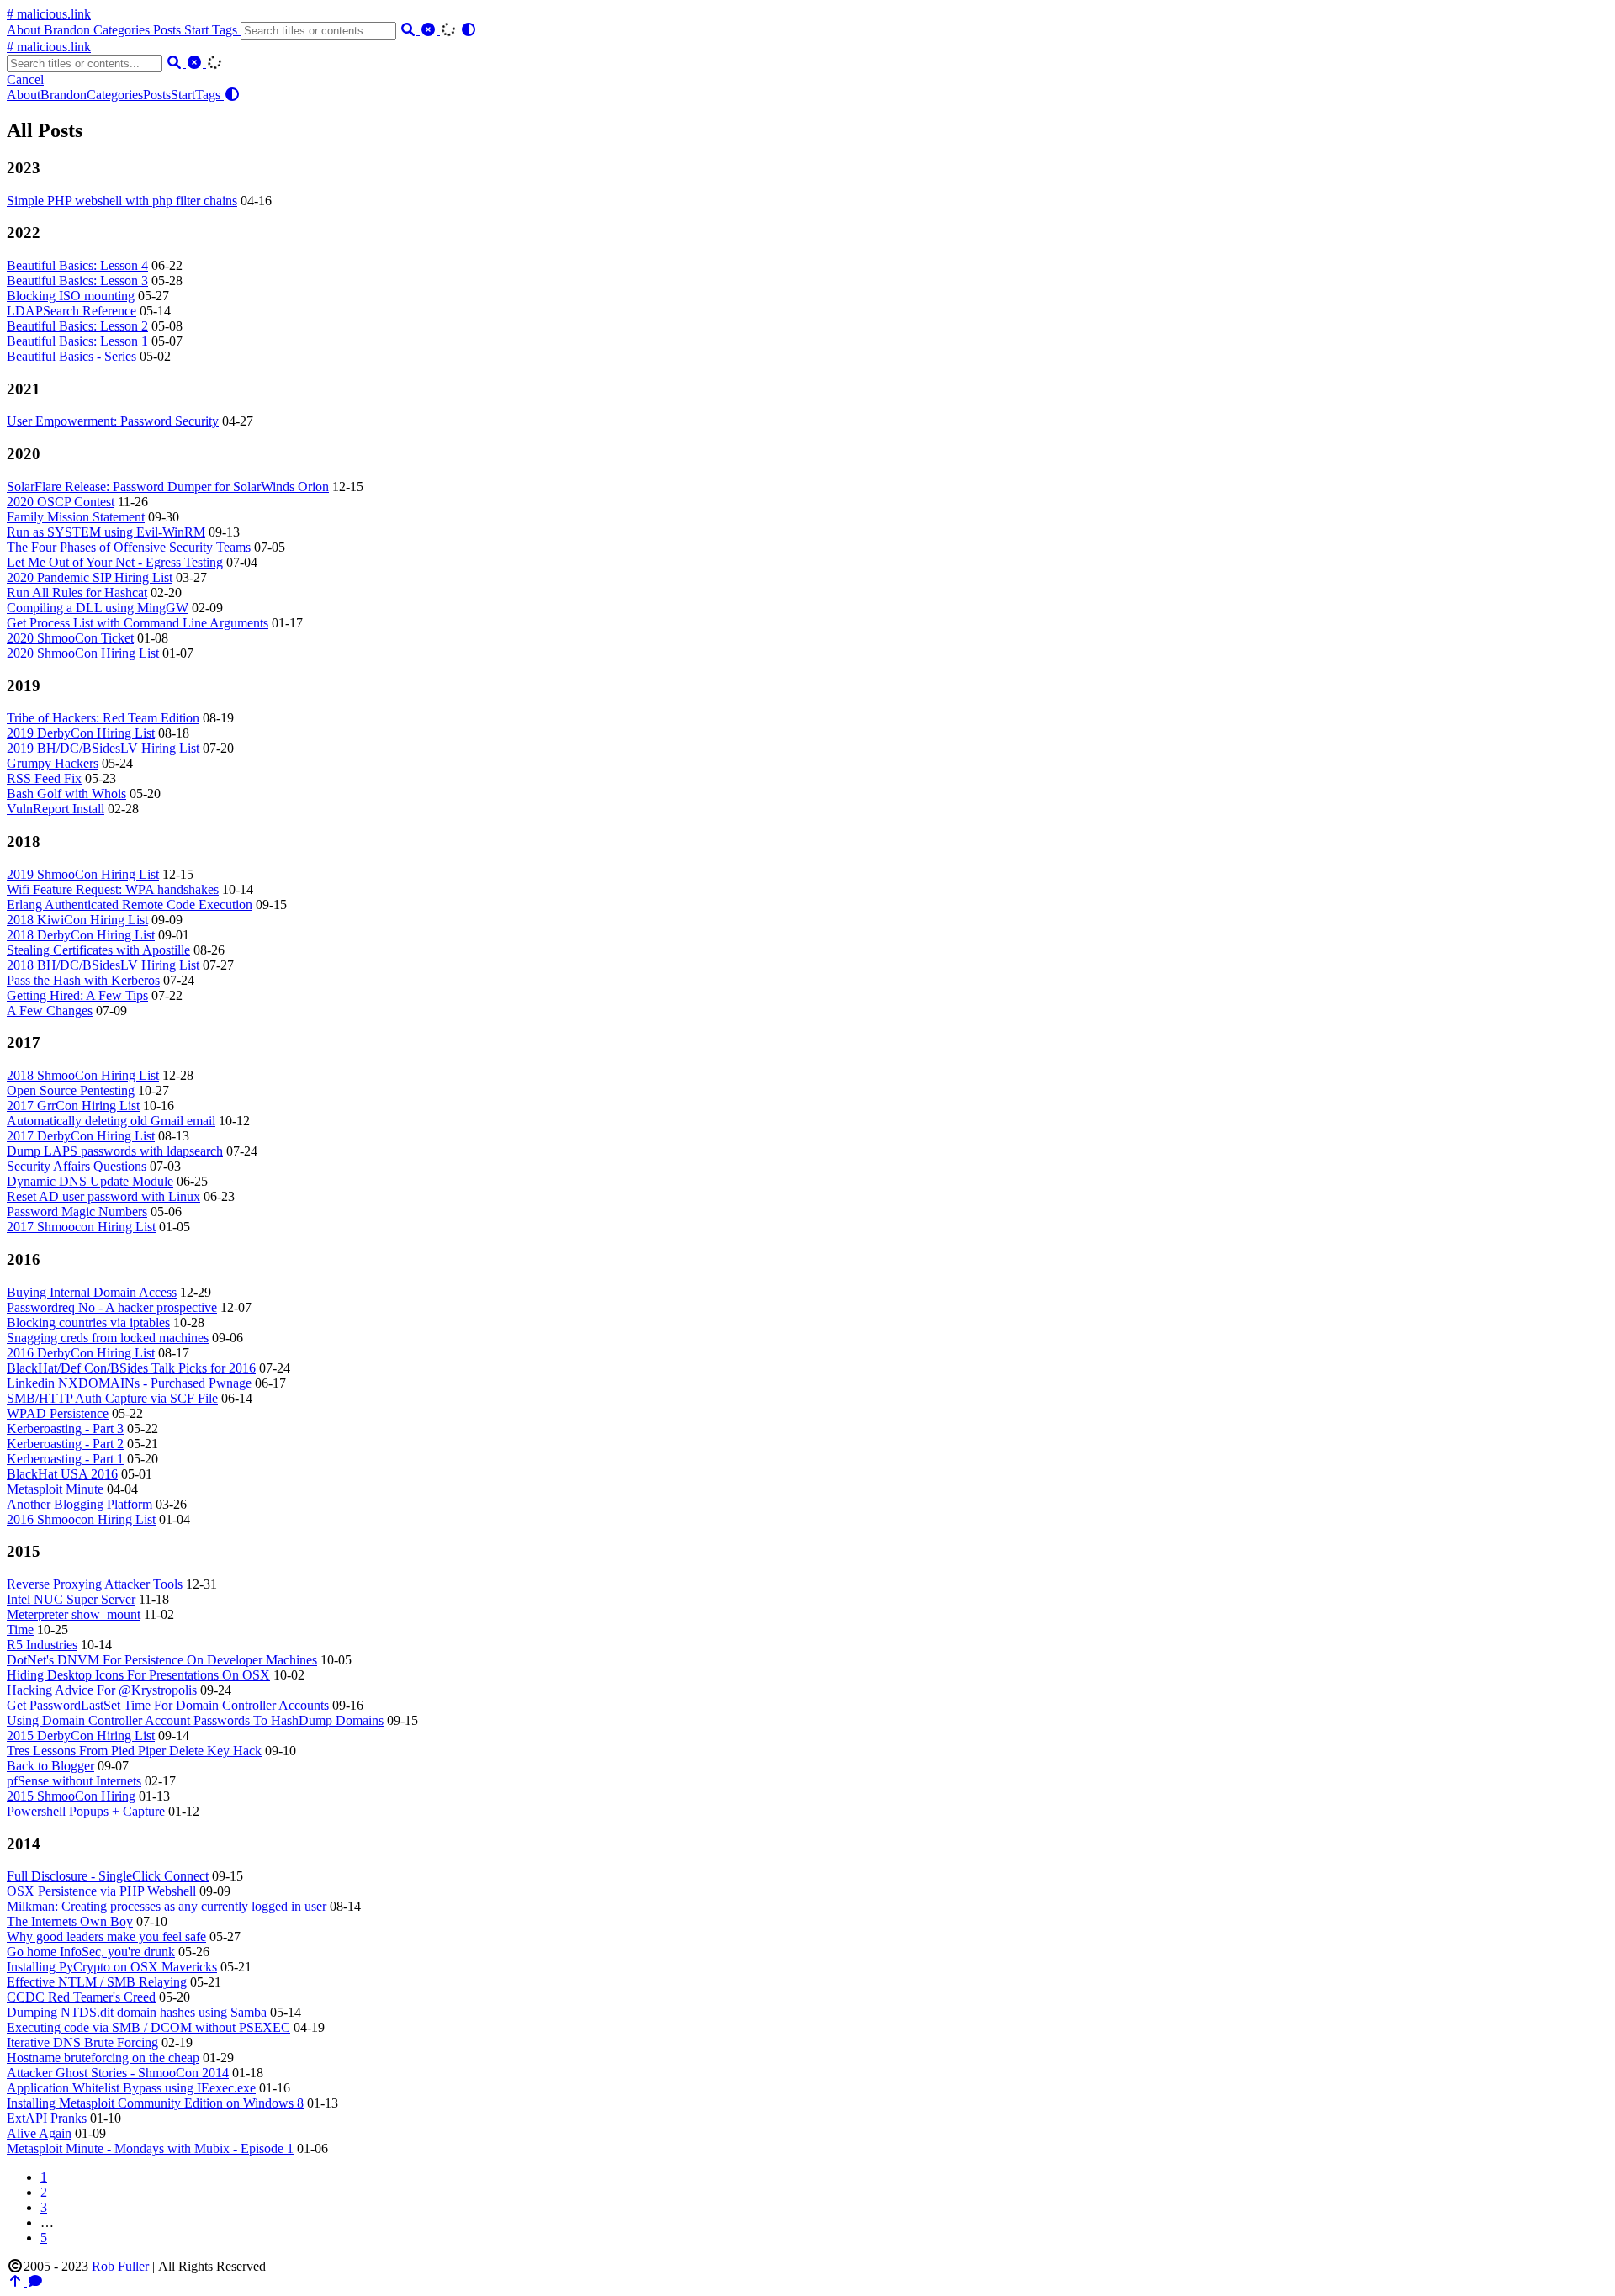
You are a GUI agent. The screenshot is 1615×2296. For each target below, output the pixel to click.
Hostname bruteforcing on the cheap (103, 2058)
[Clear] (430, 30)
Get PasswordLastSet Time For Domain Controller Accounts (168, 1705)
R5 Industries (42, 1645)
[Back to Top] (17, 2281)
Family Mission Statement (76, 517)
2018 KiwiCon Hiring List (77, 920)
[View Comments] (35, 2281)
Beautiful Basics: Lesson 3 (77, 280)
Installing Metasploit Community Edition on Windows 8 (155, 2103)
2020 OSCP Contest (61, 502)
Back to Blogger (50, 1766)
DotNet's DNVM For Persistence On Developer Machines (162, 1660)
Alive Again (39, 2133)
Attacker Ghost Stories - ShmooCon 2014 (118, 2073)
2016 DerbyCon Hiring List (81, 1353)
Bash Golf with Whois (66, 794)
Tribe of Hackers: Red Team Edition (103, 718)
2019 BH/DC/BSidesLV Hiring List (103, 748)
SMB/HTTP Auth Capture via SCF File (112, 1398)
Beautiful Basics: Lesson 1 (77, 341)
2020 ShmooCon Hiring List (83, 653)
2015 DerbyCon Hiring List (81, 1735)
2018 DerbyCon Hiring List (81, 935)
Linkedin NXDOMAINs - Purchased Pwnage (129, 1383)
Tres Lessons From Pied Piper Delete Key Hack (134, 1751)
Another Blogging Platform (79, 1504)
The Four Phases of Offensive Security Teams (129, 547)
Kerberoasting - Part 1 (65, 1459)
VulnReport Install (56, 809)
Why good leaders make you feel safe (106, 1936)
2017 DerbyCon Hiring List (81, 1136)
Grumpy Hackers (53, 763)
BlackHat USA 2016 (62, 1474)
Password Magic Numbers (77, 1211)
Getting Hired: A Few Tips (77, 995)
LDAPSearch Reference (71, 311)
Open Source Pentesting (71, 1090)
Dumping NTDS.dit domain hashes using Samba (137, 2012)
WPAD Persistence (58, 1413)
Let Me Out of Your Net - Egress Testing (115, 562)
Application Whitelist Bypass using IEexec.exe (131, 2088)
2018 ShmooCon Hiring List (83, 1075)
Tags (226, 30)
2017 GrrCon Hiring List (73, 1106)
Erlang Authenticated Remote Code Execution (130, 905)
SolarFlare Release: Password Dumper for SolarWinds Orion (168, 487)
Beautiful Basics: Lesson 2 (77, 326)
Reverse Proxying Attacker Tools (95, 1584)
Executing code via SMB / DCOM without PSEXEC (148, 2027)
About (25, 30)
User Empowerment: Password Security (113, 421)
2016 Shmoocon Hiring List (81, 1519)
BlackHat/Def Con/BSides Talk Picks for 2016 (131, 1368)
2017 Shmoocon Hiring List (81, 1227)
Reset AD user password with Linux (103, 1196)
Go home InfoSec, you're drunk (91, 1952)
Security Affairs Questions (77, 1166)
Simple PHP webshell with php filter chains (122, 201)
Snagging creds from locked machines (108, 1338)
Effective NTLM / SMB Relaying (97, 1982)
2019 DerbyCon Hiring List (81, 733)
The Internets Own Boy (70, 1921)
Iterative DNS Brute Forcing (82, 2042)
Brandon (69, 30)
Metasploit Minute (55, 1489)
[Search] (410, 30)
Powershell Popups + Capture (86, 1811)
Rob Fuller (120, 2266)
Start (198, 30)
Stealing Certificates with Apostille (98, 950)
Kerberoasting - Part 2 (65, 1444)
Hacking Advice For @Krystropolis (102, 1690)
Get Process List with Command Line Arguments (138, 623)
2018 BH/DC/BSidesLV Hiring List (103, 965)
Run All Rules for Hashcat (77, 593)
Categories (123, 30)
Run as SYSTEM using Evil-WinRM (106, 532)
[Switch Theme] (469, 30)
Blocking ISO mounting (71, 296)
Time (20, 1629)
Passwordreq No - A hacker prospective (112, 1307)
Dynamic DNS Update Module (90, 1181)
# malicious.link (49, 14)
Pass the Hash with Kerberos (83, 980)
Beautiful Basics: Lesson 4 (77, 265)
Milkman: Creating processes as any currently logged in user (167, 1906)
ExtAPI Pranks (47, 2118)
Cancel (25, 79)
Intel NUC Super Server (71, 1599)
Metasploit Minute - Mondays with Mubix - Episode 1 (150, 2148)
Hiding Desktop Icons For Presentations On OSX (138, 1675)
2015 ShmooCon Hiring (71, 1796)
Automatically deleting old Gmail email (111, 1121)
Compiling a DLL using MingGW (98, 608)
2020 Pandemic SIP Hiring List (90, 577)
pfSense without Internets (74, 1781)
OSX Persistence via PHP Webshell (101, 1891)
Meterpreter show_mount (74, 1614)
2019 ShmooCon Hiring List (83, 874)
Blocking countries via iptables (88, 1323)
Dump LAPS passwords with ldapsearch (115, 1151)
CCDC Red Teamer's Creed (81, 1997)
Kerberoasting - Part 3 (65, 1428)
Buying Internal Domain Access (92, 1292)
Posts (169, 30)
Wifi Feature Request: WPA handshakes (113, 889)
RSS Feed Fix (44, 778)
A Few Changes (50, 1010)
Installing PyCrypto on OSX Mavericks (112, 1967)
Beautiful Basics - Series (71, 356)
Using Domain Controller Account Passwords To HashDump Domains (195, 1720)
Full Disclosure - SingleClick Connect (108, 1876)
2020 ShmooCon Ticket (70, 638)
